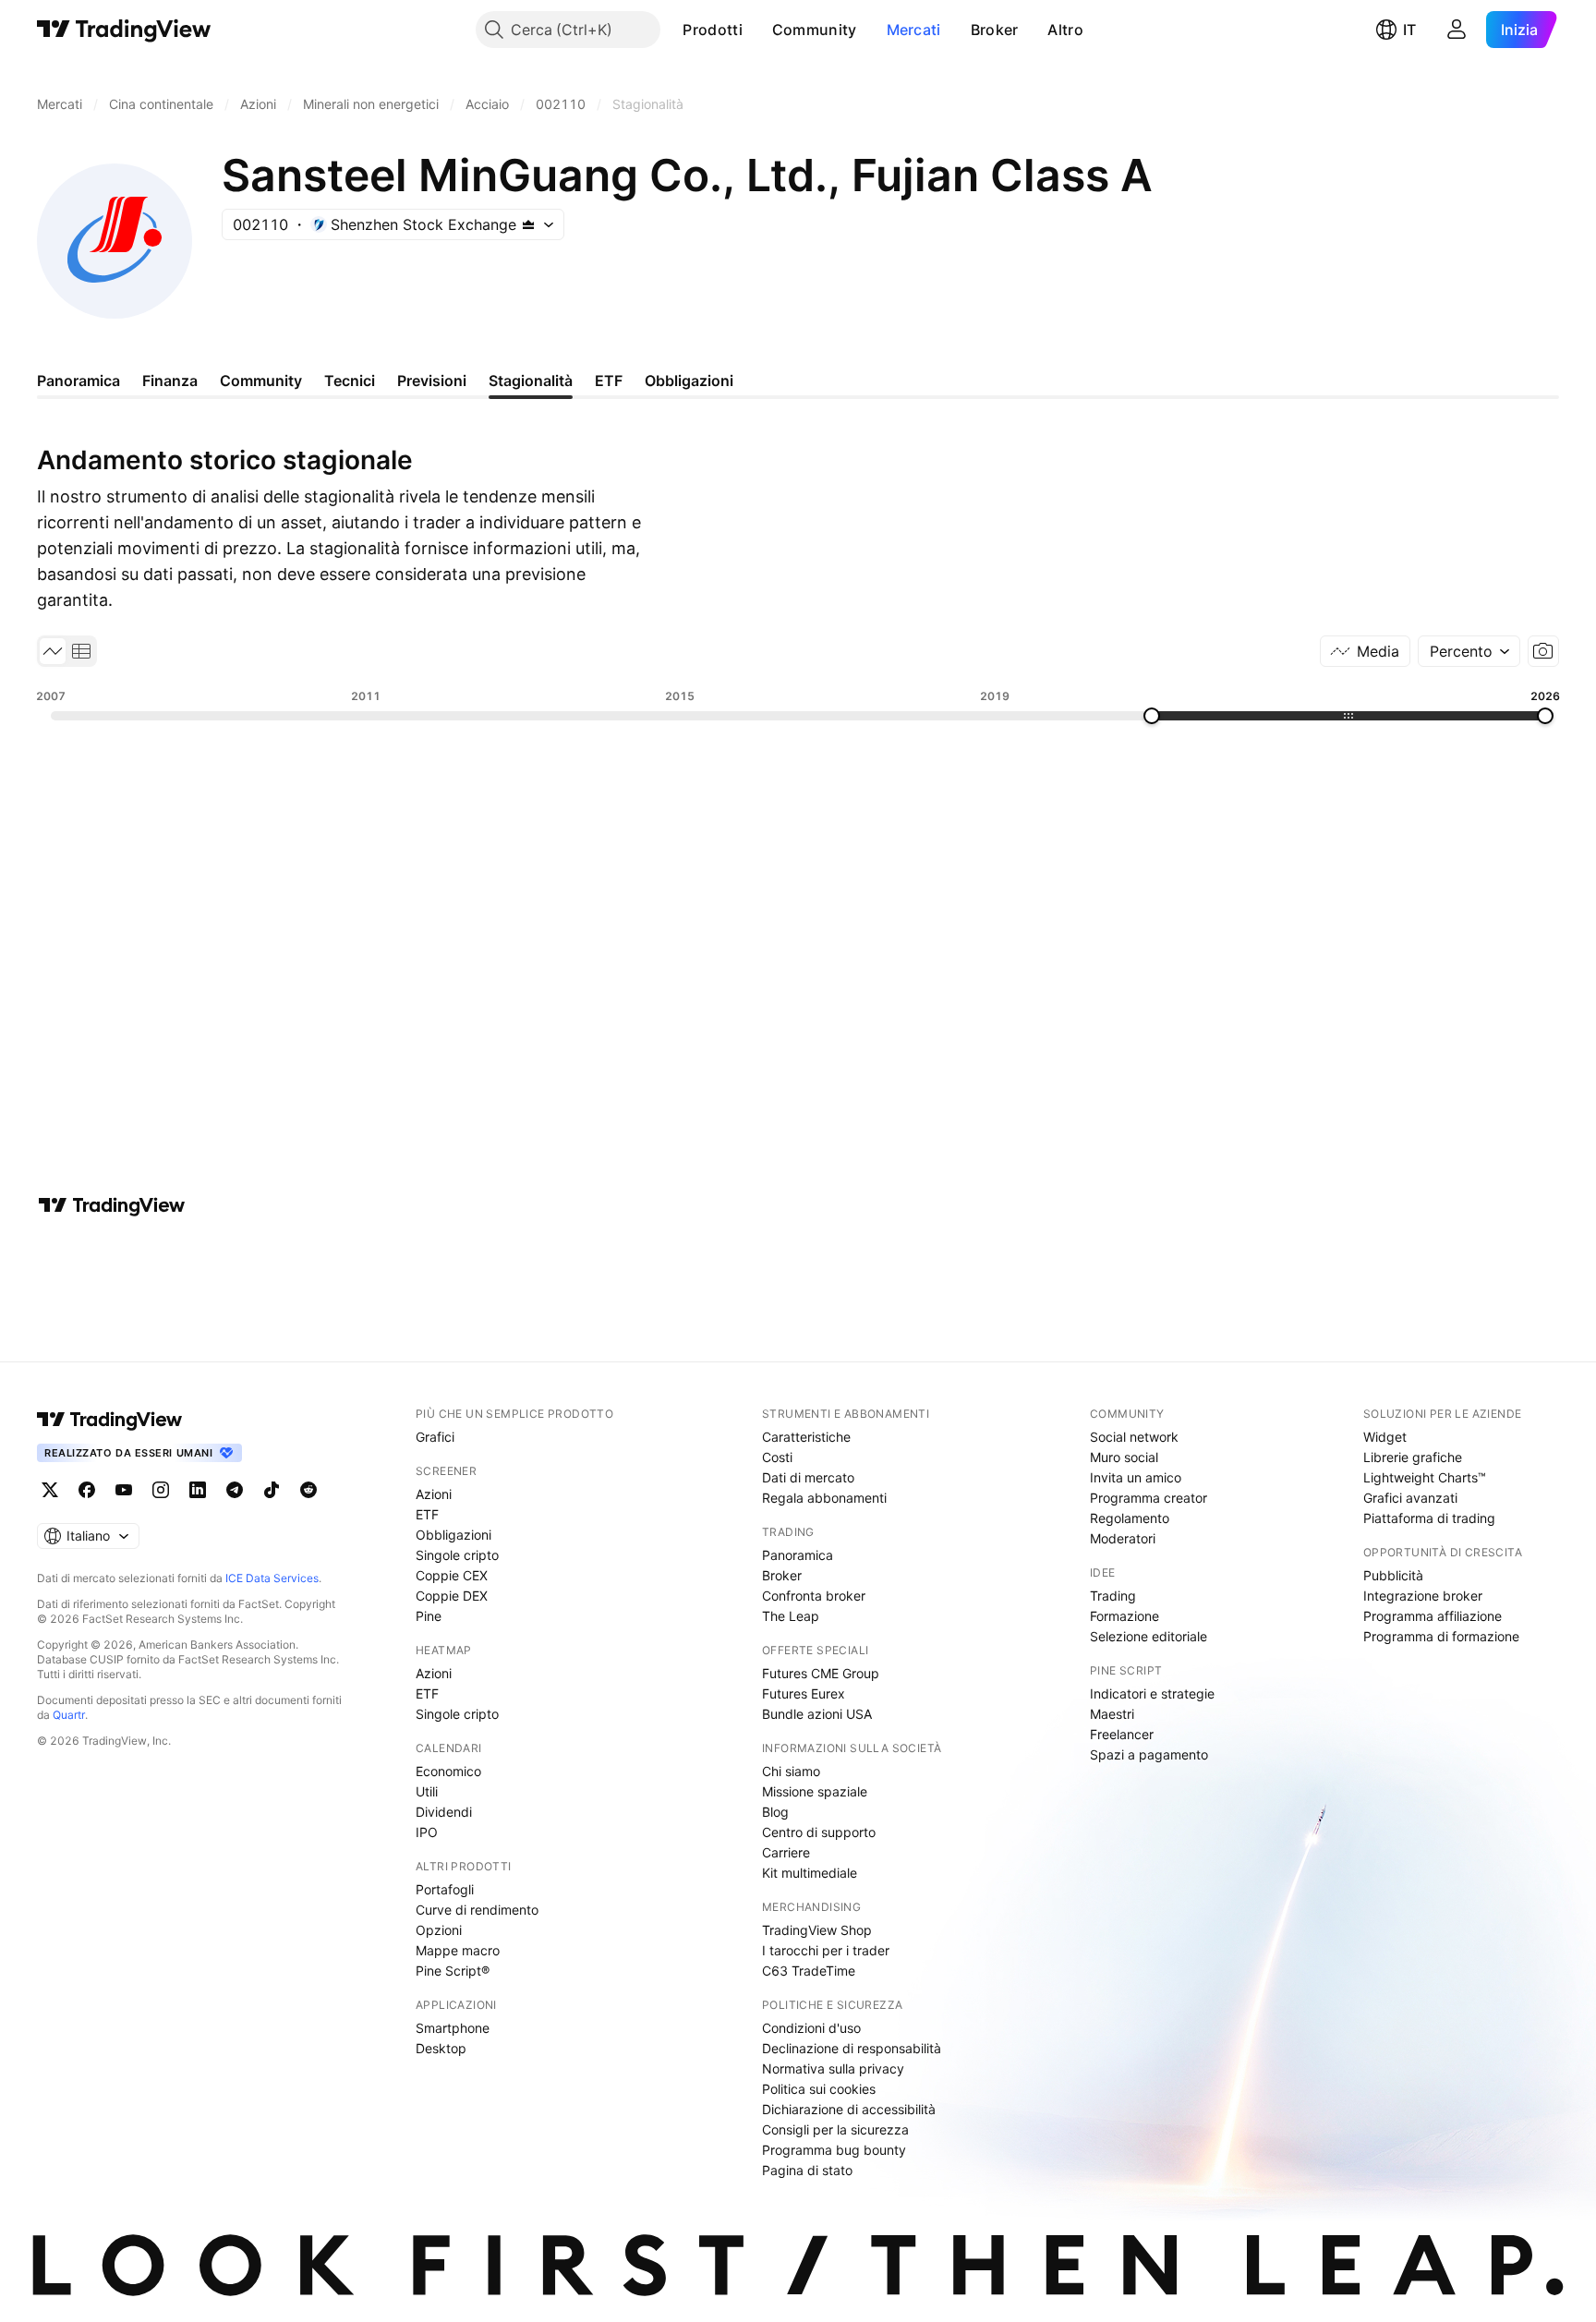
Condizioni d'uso (811, 2028)
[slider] (1152, 716)
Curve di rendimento (477, 1910)
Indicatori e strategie (1152, 1693)
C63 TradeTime (809, 1971)
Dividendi (444, 1812)
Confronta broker (814, 1596)
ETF (427, 1514)
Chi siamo (791, 1771)
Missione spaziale (815, 1791)
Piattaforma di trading (1429, 1518)
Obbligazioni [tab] (689, 381)
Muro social (1124, 1457)
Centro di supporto (819, 1832)
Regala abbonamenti (824, 1498)
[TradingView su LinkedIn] (198, 1490)
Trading (1113, 1596)
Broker (995, 30)
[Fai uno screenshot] (1543, 651)
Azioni (434, 1494)
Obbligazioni (453, 1535)
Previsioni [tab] (432, 381)
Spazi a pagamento (1149, 1754)
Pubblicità (1393, 1575)
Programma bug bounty (834, 2150)
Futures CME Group (821, 1673)
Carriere (786, 1852)
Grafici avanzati (1410, 1498)
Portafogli (445, 1889)
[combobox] (1469, 651)
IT (1409, 30)
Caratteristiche (806, 1437)
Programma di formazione (1441, 1636)
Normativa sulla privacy (833, 2068)
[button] (756, 30)
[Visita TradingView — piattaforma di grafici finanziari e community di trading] (112, 1205)
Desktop (441, 2048)
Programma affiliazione (1433, 1616)
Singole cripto (457, 1555)
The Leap (791, 1616)
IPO (427, 1832)
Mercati (914, 30)
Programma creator (1149, 1498)
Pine (429, 1616)
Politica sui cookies (819, 2089)
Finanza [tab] (170, 381)
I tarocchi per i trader (826, 1950)
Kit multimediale (810, 1873)
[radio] (53, 651)
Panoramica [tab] (79, 381)
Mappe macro (458, 1950)
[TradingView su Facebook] (87, 1490)
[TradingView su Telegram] (235, 1490)
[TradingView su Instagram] (161, 1490)
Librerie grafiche (1413, 1457)
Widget (1385, 1437)
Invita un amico (1136, 1477)
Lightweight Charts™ (1425, 1477)
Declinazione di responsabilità (852, 2048)
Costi (777, 1457)
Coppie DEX (452, 1596)
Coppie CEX (452, 1575)
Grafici (435, 1437)
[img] (528, 224)
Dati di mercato (808, 1477)
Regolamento (1130, 1518)
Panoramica (798, 1555)
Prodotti (712, 30)
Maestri (1112, 1714)
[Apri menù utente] (1457, 30)
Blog (775, 1812)
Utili (427, 1791)
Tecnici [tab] (350, 381)
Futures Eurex (804, 1693)
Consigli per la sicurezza (835, 2129)
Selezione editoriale (1149, 1636)
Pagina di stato (807, 2170)
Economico (448, 1771)
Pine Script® (453, 1971)
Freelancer (1122, 1734)
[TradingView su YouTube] (124, 1490)
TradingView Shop (817, 1930)
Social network (1134, 1437)
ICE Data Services (272, 1578)
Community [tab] (261, 381)
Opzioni (439, 1930)
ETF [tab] (609, 381)
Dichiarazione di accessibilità (849, 2109)
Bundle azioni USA (817, 1714)
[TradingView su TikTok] (272, 1490)
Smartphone (453, 2028)
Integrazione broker (1423, 1596)
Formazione (1124, 1616)
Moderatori (1123, 1538)
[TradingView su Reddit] (308, 1490)
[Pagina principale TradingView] (124, 30)
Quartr (69, 1715)
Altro (1065, 30)
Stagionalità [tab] (531, 381)
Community (815, 30)
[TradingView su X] (50, 1490)
